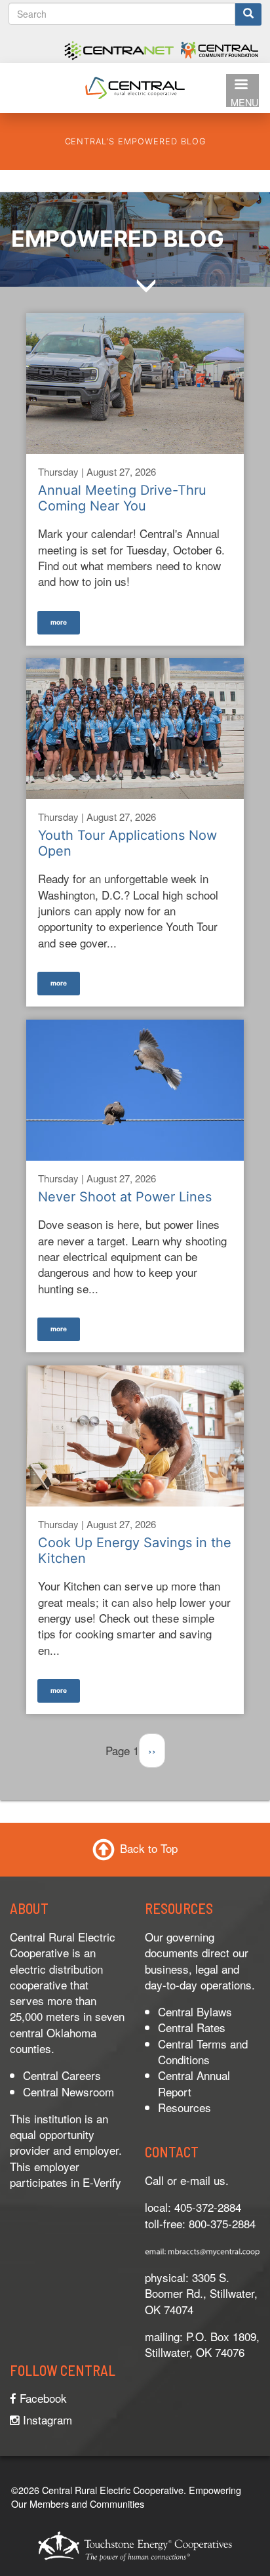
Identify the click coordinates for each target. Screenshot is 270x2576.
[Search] (248, 14)
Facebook (42, 2398)
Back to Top (149, 1848)
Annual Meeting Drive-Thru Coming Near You (122, 498)
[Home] (135, 86)
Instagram (46, 2420)
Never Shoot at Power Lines (125, 1197)
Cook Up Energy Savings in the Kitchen (135, 1550)
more (59, 621)
